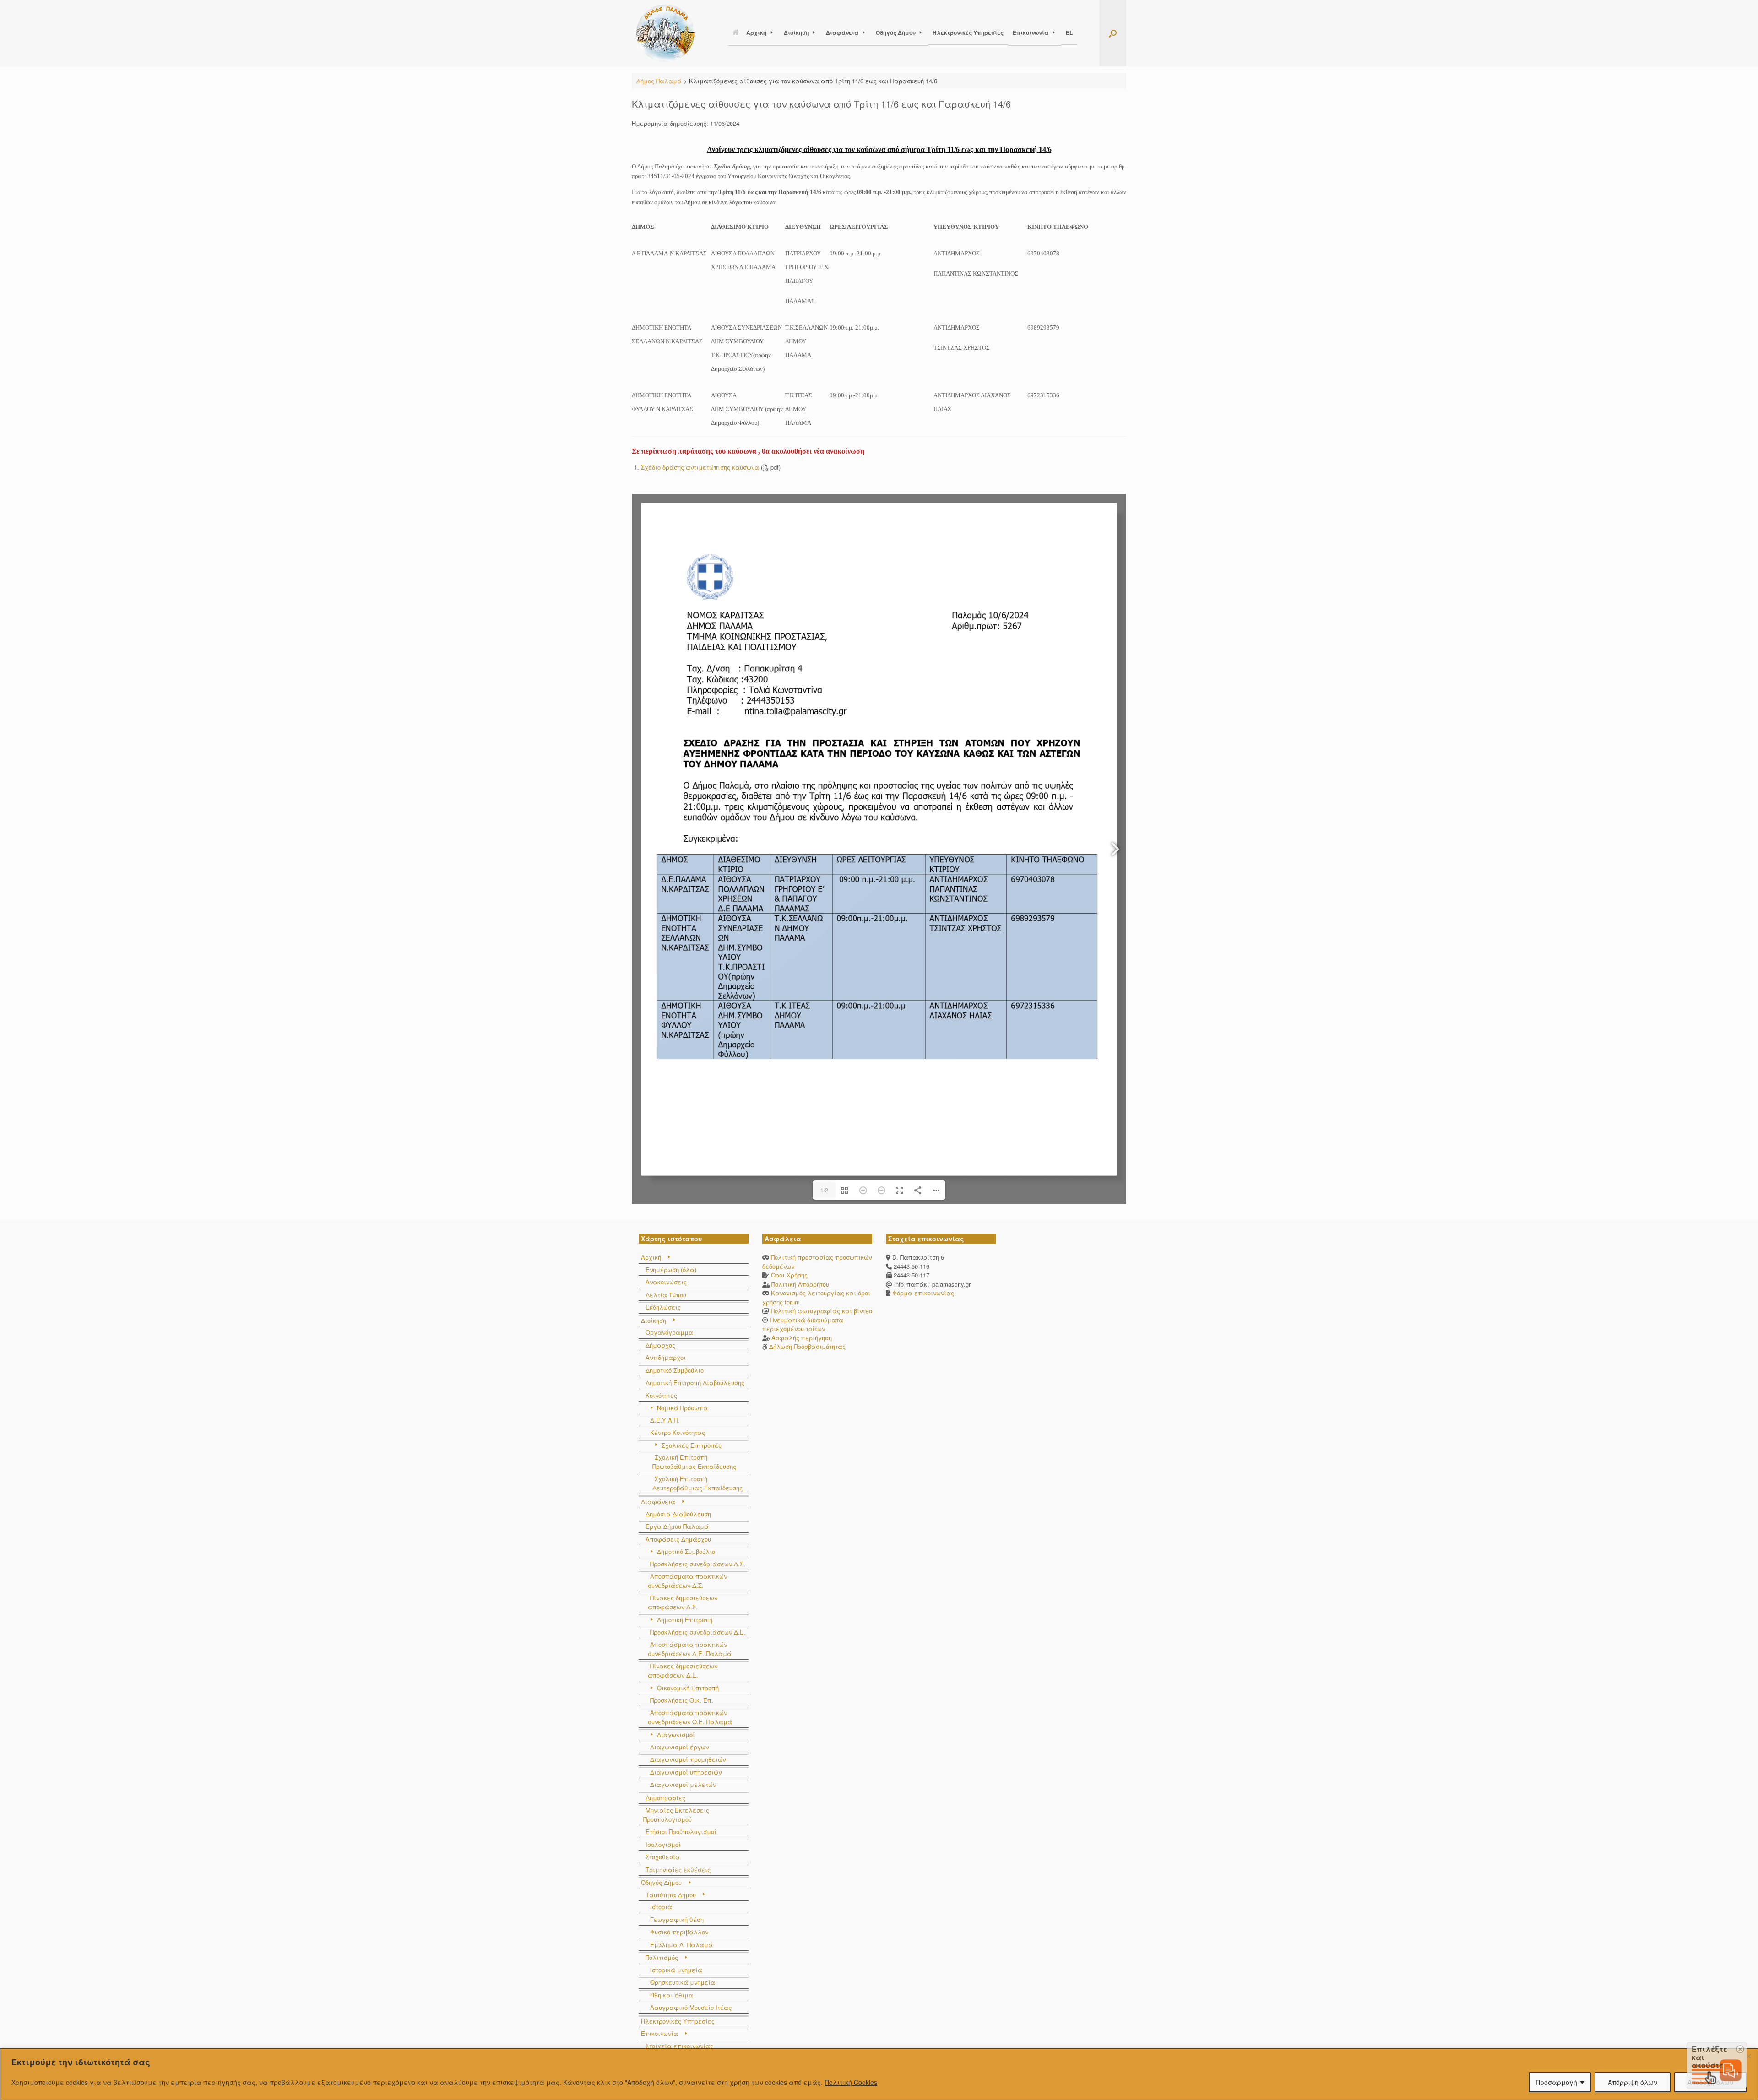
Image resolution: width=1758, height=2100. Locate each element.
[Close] (1748, 2056)
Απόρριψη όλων (1633, 2082)
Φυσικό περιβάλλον (679, 1932)
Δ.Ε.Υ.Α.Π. (665, 1420)
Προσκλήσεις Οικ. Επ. (682, 1700)
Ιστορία (661, 1907)
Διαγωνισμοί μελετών (683, 1784)
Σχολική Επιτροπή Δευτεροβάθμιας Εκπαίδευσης (697, 1483)
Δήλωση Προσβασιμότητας (807, 1346)
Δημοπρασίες (665, 1798)
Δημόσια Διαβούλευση (678, 1514)
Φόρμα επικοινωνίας (922, 1293)
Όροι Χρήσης (789, 1275)
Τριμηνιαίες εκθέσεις (678, 1870)
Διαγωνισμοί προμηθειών (688, 1759)
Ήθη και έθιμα (672, 1995)
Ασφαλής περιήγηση (802, 1338)
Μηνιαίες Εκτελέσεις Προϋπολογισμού (676, 1815)
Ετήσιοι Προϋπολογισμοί (681, 1832)
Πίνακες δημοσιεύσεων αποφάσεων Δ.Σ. (683, 1602)
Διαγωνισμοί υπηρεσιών (686, 1772)
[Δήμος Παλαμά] (665, 33)
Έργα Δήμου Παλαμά (677, 1526)
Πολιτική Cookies (851, 2082)
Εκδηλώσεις (663, 1307)
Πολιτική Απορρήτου (800, 1284)
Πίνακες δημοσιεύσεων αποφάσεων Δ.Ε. (683, 1670)
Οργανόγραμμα (669, 1332)
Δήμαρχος (660, 1345)
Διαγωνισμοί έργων (679, 1747)
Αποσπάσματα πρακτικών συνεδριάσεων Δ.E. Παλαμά (690, 1649)
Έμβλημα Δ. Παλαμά (681, 1945)
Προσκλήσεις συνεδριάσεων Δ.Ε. (698, 1632)
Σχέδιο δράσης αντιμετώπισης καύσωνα (700, 467)
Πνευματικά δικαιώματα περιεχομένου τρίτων (803, 1324)
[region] (879, 2074)
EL (1069, 32)
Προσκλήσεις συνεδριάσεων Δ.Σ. (698, 1564)
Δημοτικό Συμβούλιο (675, 1370)
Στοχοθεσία (663, 1857)
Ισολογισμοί (663, 1844)
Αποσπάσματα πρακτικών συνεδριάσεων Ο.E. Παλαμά (690, 1717)
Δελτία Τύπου (666, 1295)
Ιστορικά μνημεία (676, 1970)
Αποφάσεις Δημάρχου (678, 1539)
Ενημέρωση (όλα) (671, 1269)
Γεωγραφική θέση (677, 1919)
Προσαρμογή (1557, 2082)
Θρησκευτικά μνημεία (683, 1982)
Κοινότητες (661, 1395)
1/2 (824, 1190)
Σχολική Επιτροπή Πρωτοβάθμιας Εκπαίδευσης (694, 1462)
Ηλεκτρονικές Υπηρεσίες (968, 32)
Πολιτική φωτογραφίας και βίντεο (822, 1311)
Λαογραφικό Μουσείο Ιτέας (691, 2007)
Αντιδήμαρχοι (666, 1357)
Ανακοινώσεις (666, 1282)
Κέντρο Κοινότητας (678, 1432)
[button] (1113, 33)
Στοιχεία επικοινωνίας (679, 2046)
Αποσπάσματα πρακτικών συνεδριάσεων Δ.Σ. (687, 1581)
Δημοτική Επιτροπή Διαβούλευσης (695, 1383)
